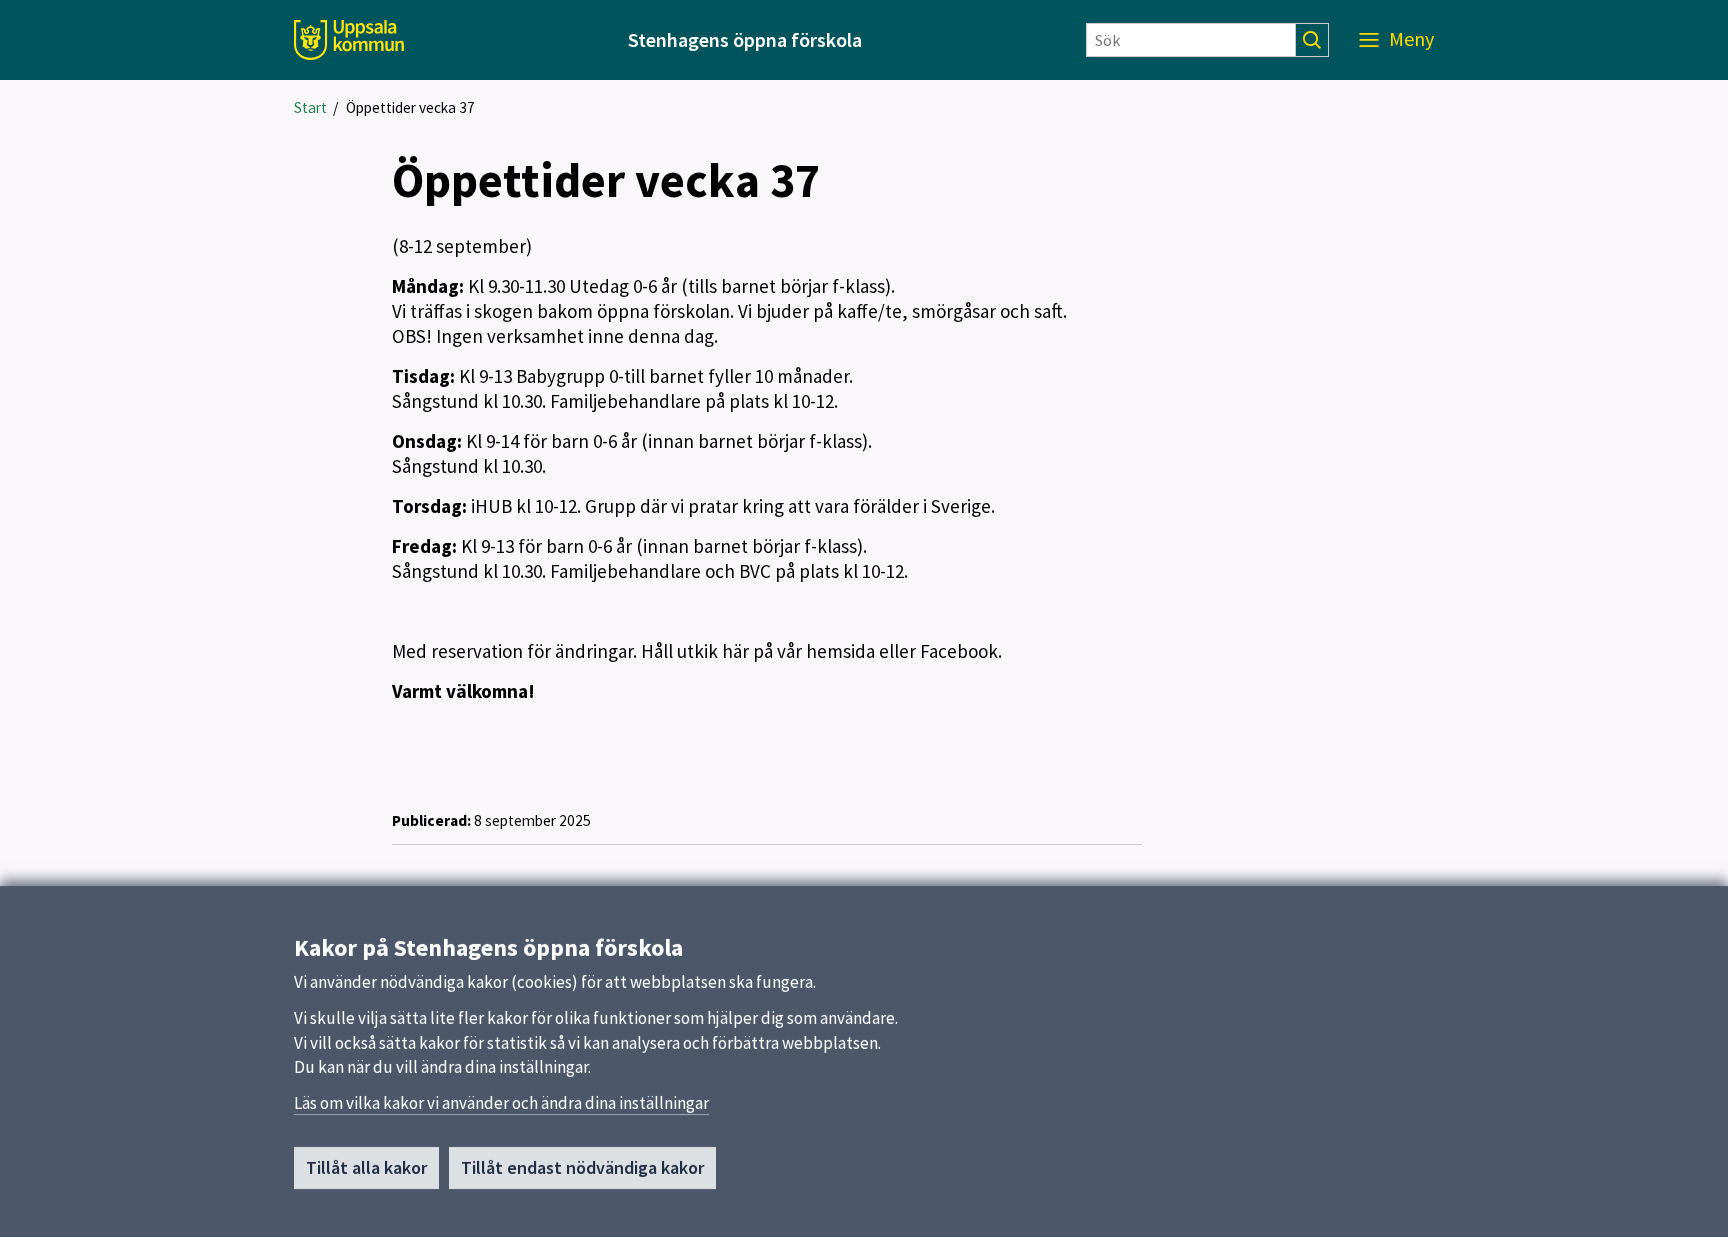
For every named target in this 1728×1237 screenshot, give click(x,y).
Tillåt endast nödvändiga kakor (582, 1167)
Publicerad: (431, 820)
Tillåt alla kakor (366, 1167)
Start (310, 107)
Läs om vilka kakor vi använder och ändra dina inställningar (501, 1103)
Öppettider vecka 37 (410, 107)
